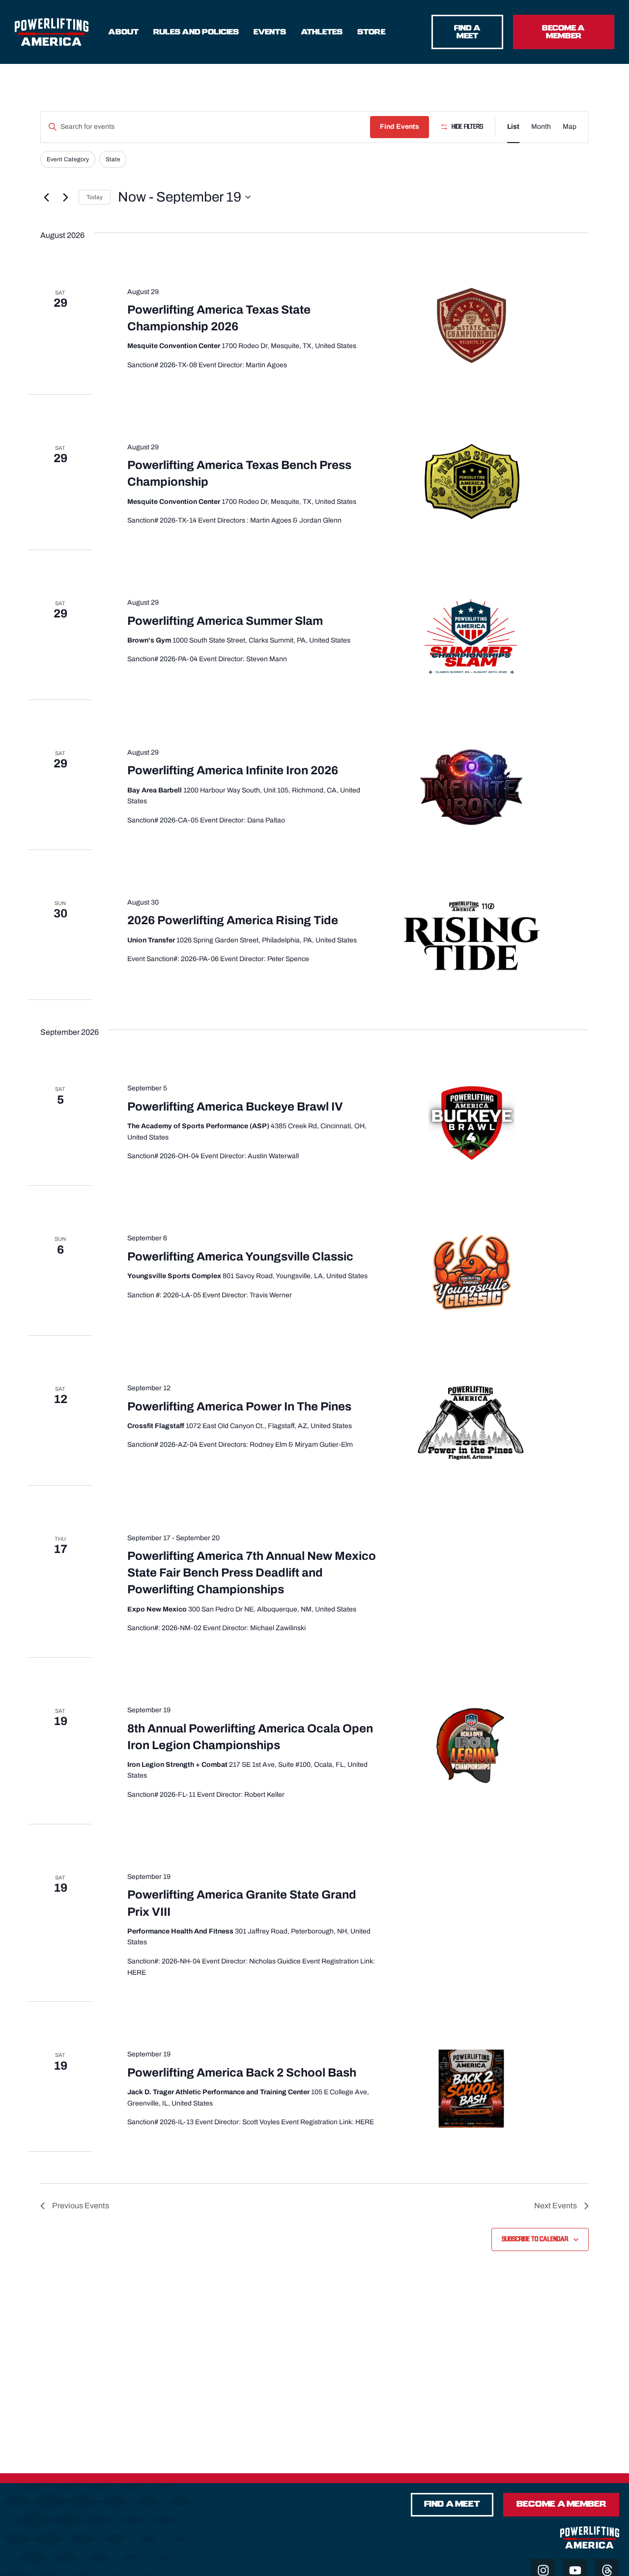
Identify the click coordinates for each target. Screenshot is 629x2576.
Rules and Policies (196, 32)
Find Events (400, 127)
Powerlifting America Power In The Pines (239, 1406)
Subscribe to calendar (535, 2239)
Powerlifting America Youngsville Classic (240, 1257)
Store (371, 32)
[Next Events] (65, 197)
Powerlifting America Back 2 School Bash (242, 2073)
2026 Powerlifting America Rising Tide (233, 920)
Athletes (322, 32)
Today (95, 197)
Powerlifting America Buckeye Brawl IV (235, 1107)
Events (270, 32)
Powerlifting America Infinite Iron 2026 (233, 770)
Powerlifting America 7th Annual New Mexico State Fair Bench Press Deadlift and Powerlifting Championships (252, 1573)
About (123, 32)
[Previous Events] (46, 197)
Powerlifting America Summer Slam (225, 621)
